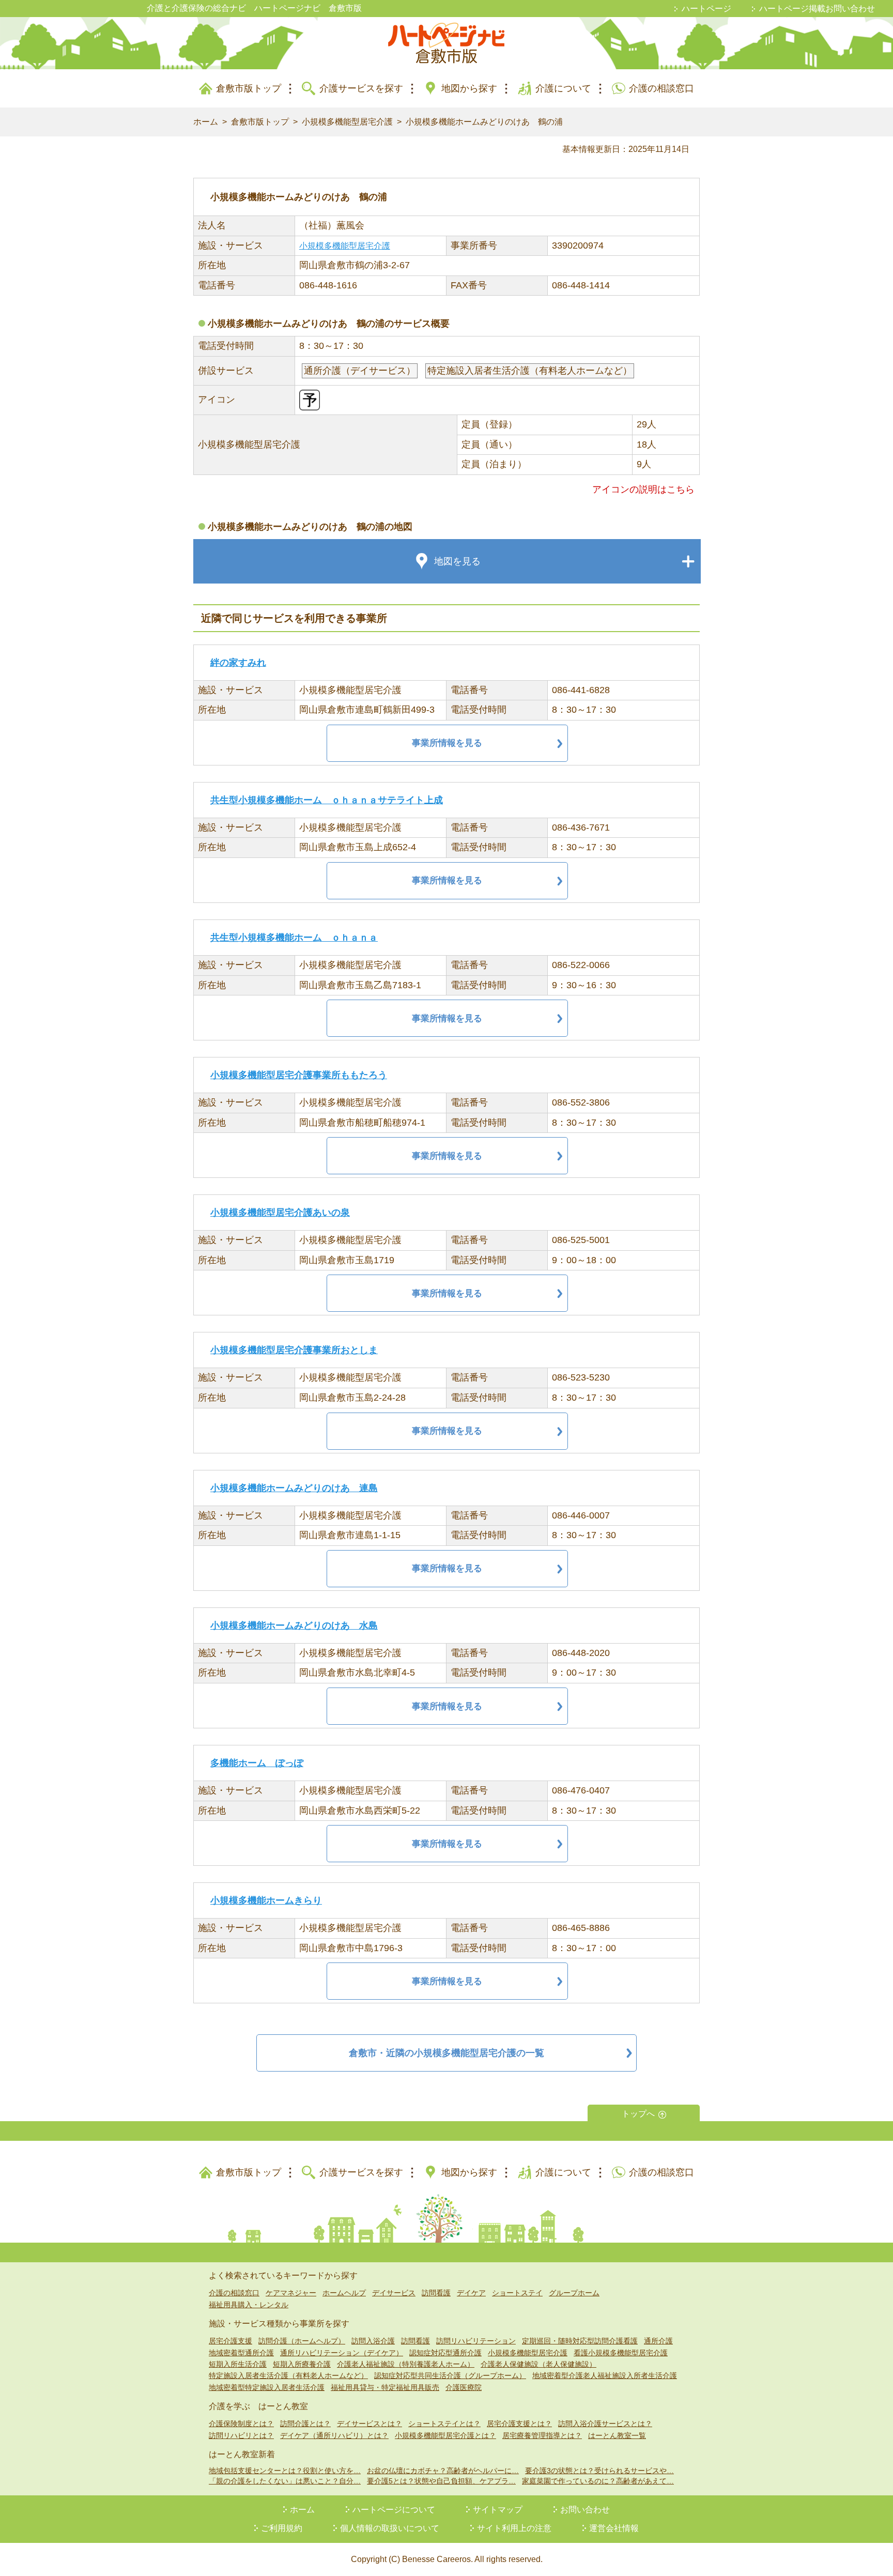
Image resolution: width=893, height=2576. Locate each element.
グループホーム (574, 2293)
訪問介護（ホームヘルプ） (302, 2341)
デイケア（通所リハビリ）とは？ (334, 2435)
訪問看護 (436, 2293)
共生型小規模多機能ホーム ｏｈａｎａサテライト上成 (327, 800)
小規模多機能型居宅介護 (347, 122)
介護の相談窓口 (661, 88)
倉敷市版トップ (249, 88)
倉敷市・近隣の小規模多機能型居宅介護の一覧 (446, 2053)
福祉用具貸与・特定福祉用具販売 (385, 2387)
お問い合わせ (585, 2510)
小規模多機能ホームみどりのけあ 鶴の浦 (484, 122)
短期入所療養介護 (302, 2364)
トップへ (638, 2114)
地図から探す (469, 88)
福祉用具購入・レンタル (249, 2305)
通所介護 (658, 2341)
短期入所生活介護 (238, 2364)
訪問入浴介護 (373, 2341)
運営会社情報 (614, 2528)
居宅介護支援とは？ (519, 2424)
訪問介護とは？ (305, 2424)
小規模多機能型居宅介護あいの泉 (280, 1213)
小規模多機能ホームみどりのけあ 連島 (294, 1488)
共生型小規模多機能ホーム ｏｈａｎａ (294, 938)
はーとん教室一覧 (617, 2435)
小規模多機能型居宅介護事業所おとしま (294, 1350)
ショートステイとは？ (444, 2424)
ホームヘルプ (344, 2293)
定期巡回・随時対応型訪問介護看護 (580, 2341)
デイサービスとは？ (369, 2424)
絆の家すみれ (238, 663)
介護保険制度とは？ (241, 2424)
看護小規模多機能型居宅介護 (621, 2353)
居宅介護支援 (230, 2341)
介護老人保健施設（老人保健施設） (538, 2364)
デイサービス (394, 2293)
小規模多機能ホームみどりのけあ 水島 (294, 1626)
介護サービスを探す (361, 88)
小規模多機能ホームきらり (266, 1900)
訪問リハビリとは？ (241, 2435)
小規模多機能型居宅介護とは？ (445, 2435)
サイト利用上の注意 (514, 2528)
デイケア (471, 2293)
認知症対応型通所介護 (445, 2353)
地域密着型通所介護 (241, 2353)
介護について (563, 88)
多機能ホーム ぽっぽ (257, 1763)
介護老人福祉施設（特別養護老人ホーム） (406, 2364)
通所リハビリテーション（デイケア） (342, 2353)
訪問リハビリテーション (476, 2341)
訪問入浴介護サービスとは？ (605, 2424)
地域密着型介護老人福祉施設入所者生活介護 (605, 2375)
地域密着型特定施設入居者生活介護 (267, 2387)
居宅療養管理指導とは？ (542, 2435)
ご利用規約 (282, 2528)
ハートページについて (394, 2510)
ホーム (206, 122)
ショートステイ (517, 2293)
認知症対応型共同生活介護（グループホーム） (450, 2375)
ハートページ (706, 9)
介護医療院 (464, 2387)
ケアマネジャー (291, 2293)
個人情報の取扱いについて (390, 2528)
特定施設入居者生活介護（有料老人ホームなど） (288, 2375)
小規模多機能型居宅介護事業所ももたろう (299, 1075)
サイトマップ (498, 2510)
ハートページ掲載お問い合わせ (817, 9)
